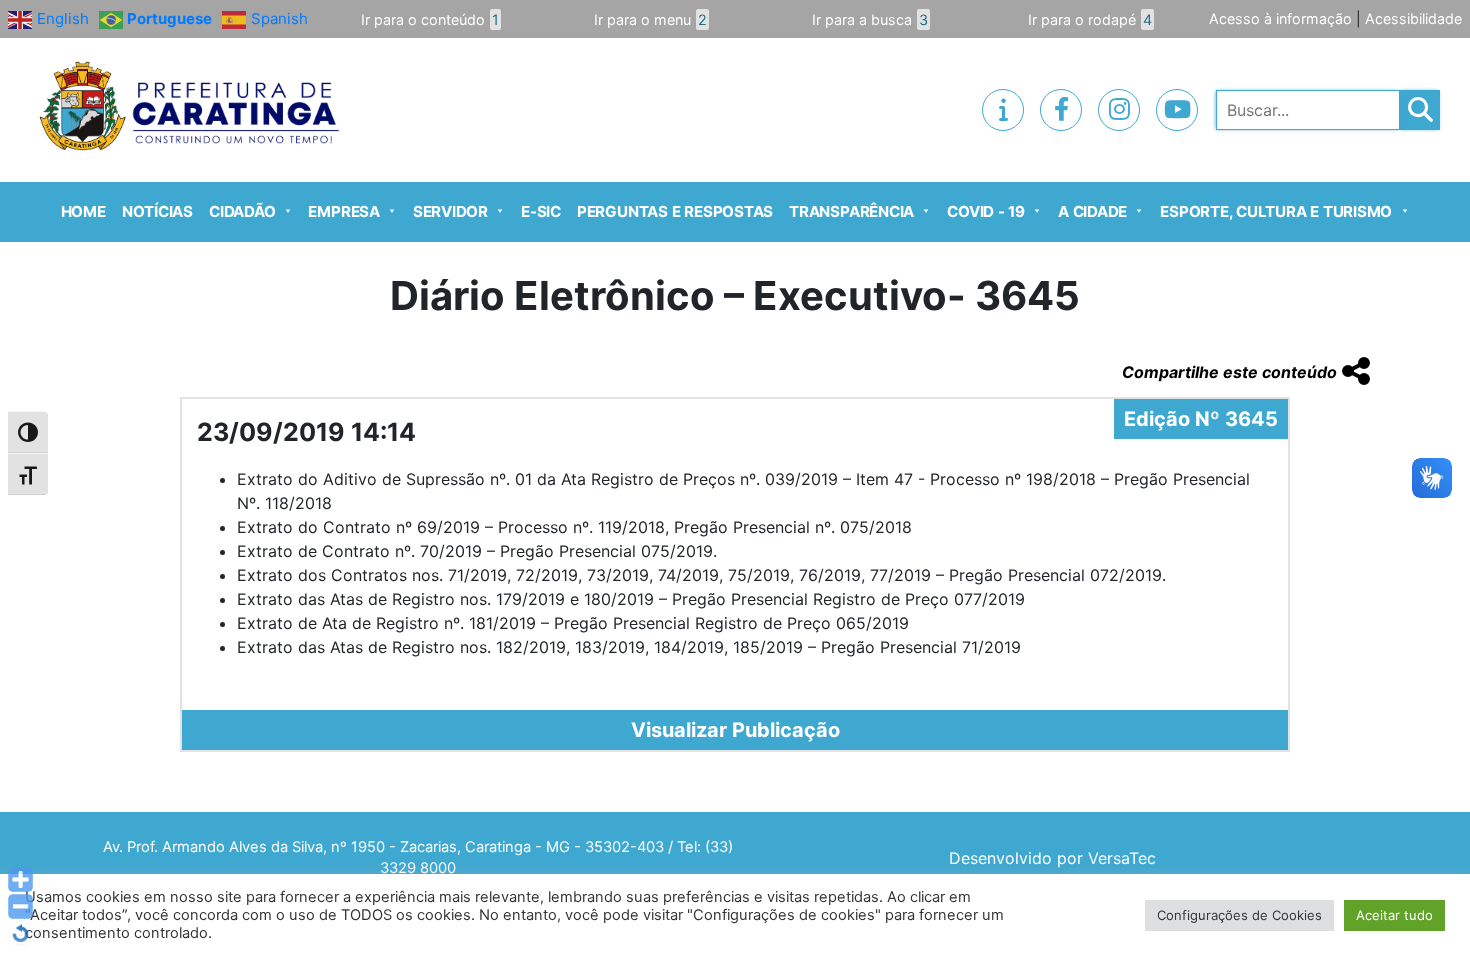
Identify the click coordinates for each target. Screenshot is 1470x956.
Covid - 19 (986, 211)
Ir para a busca (870, 19)
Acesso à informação (1280, 18)
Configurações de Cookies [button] (1239, 915)
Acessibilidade (1413, 18)
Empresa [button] (343, 211)
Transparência (851, 211)
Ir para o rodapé (1090, 19)
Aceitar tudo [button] (1394, 915)
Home (83, 211)
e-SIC (541, 211)
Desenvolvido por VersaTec (1052, 858)
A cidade (1092, 211)
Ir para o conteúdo (430, 19)
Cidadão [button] (242, 211)
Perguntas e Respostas (675, 211)
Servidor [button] (450, 211)
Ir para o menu (650, 19)
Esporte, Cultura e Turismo (1276, 211)
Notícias (157, 211)
